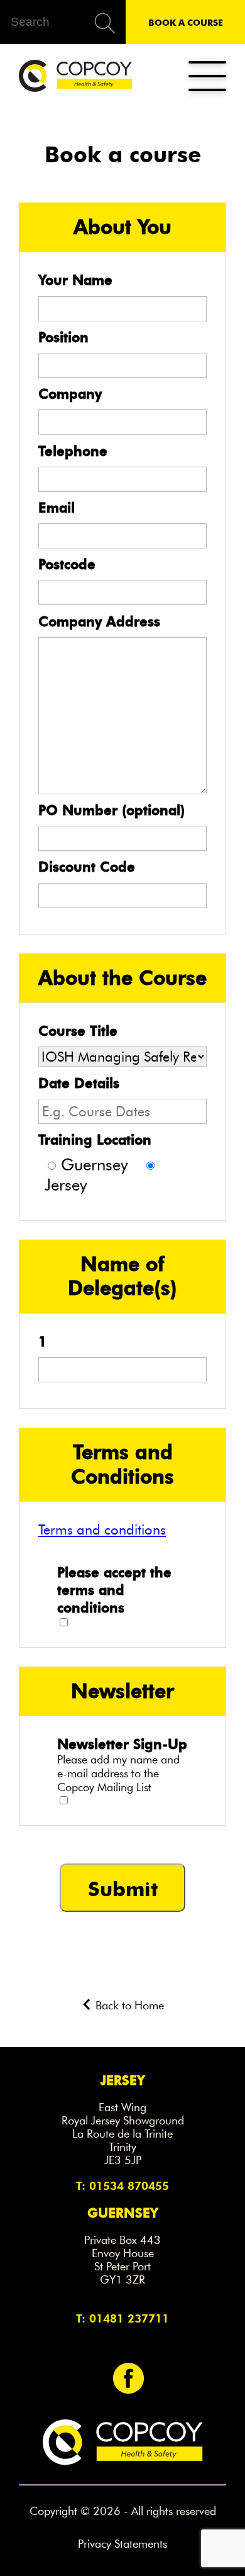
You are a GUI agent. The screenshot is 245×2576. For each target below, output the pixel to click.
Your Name (75, 280)
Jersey (66, 1185)
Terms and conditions (102, 1529)
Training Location (95, 1140)
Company (70, 394)
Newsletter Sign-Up (122, 1744)
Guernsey (94, 1165)
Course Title (78, 1031)
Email (57, 508)
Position (63, 337)
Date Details (79, 1083)
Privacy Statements (122, 2544)
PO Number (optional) (112, 810)
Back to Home (128, 2006)
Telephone (73, 451)
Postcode (67, 564)
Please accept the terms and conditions (114, 1590)
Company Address (99, 621)
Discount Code (87, 867)
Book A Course (186, 22)
